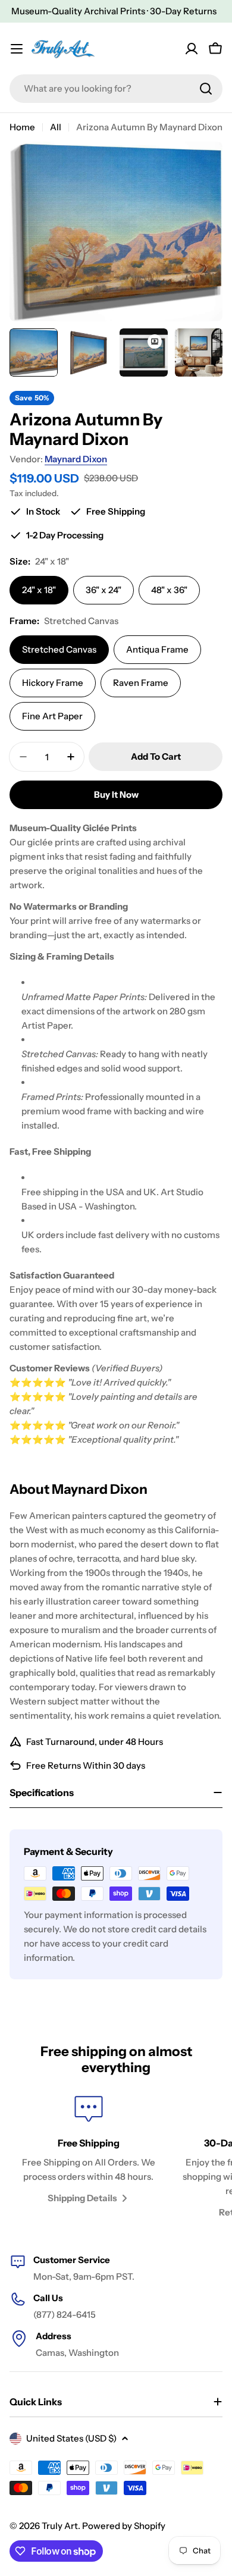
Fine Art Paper (52, 716)
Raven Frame (141, 683)
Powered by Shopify (124, 2526)
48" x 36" (169, 590)
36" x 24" (104, 590)
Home (22, 127)
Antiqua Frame (157, 649)
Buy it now (116, 795)
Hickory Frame (53, 683)
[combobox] (116, 89)
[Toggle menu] (17, 49)
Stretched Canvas (59, 649)
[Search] (206, 89)
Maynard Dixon (76, 459)
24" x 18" (39, 590)
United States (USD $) (71, 2438)
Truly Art (60, 2526)
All (56, 127)
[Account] (192, 49)
